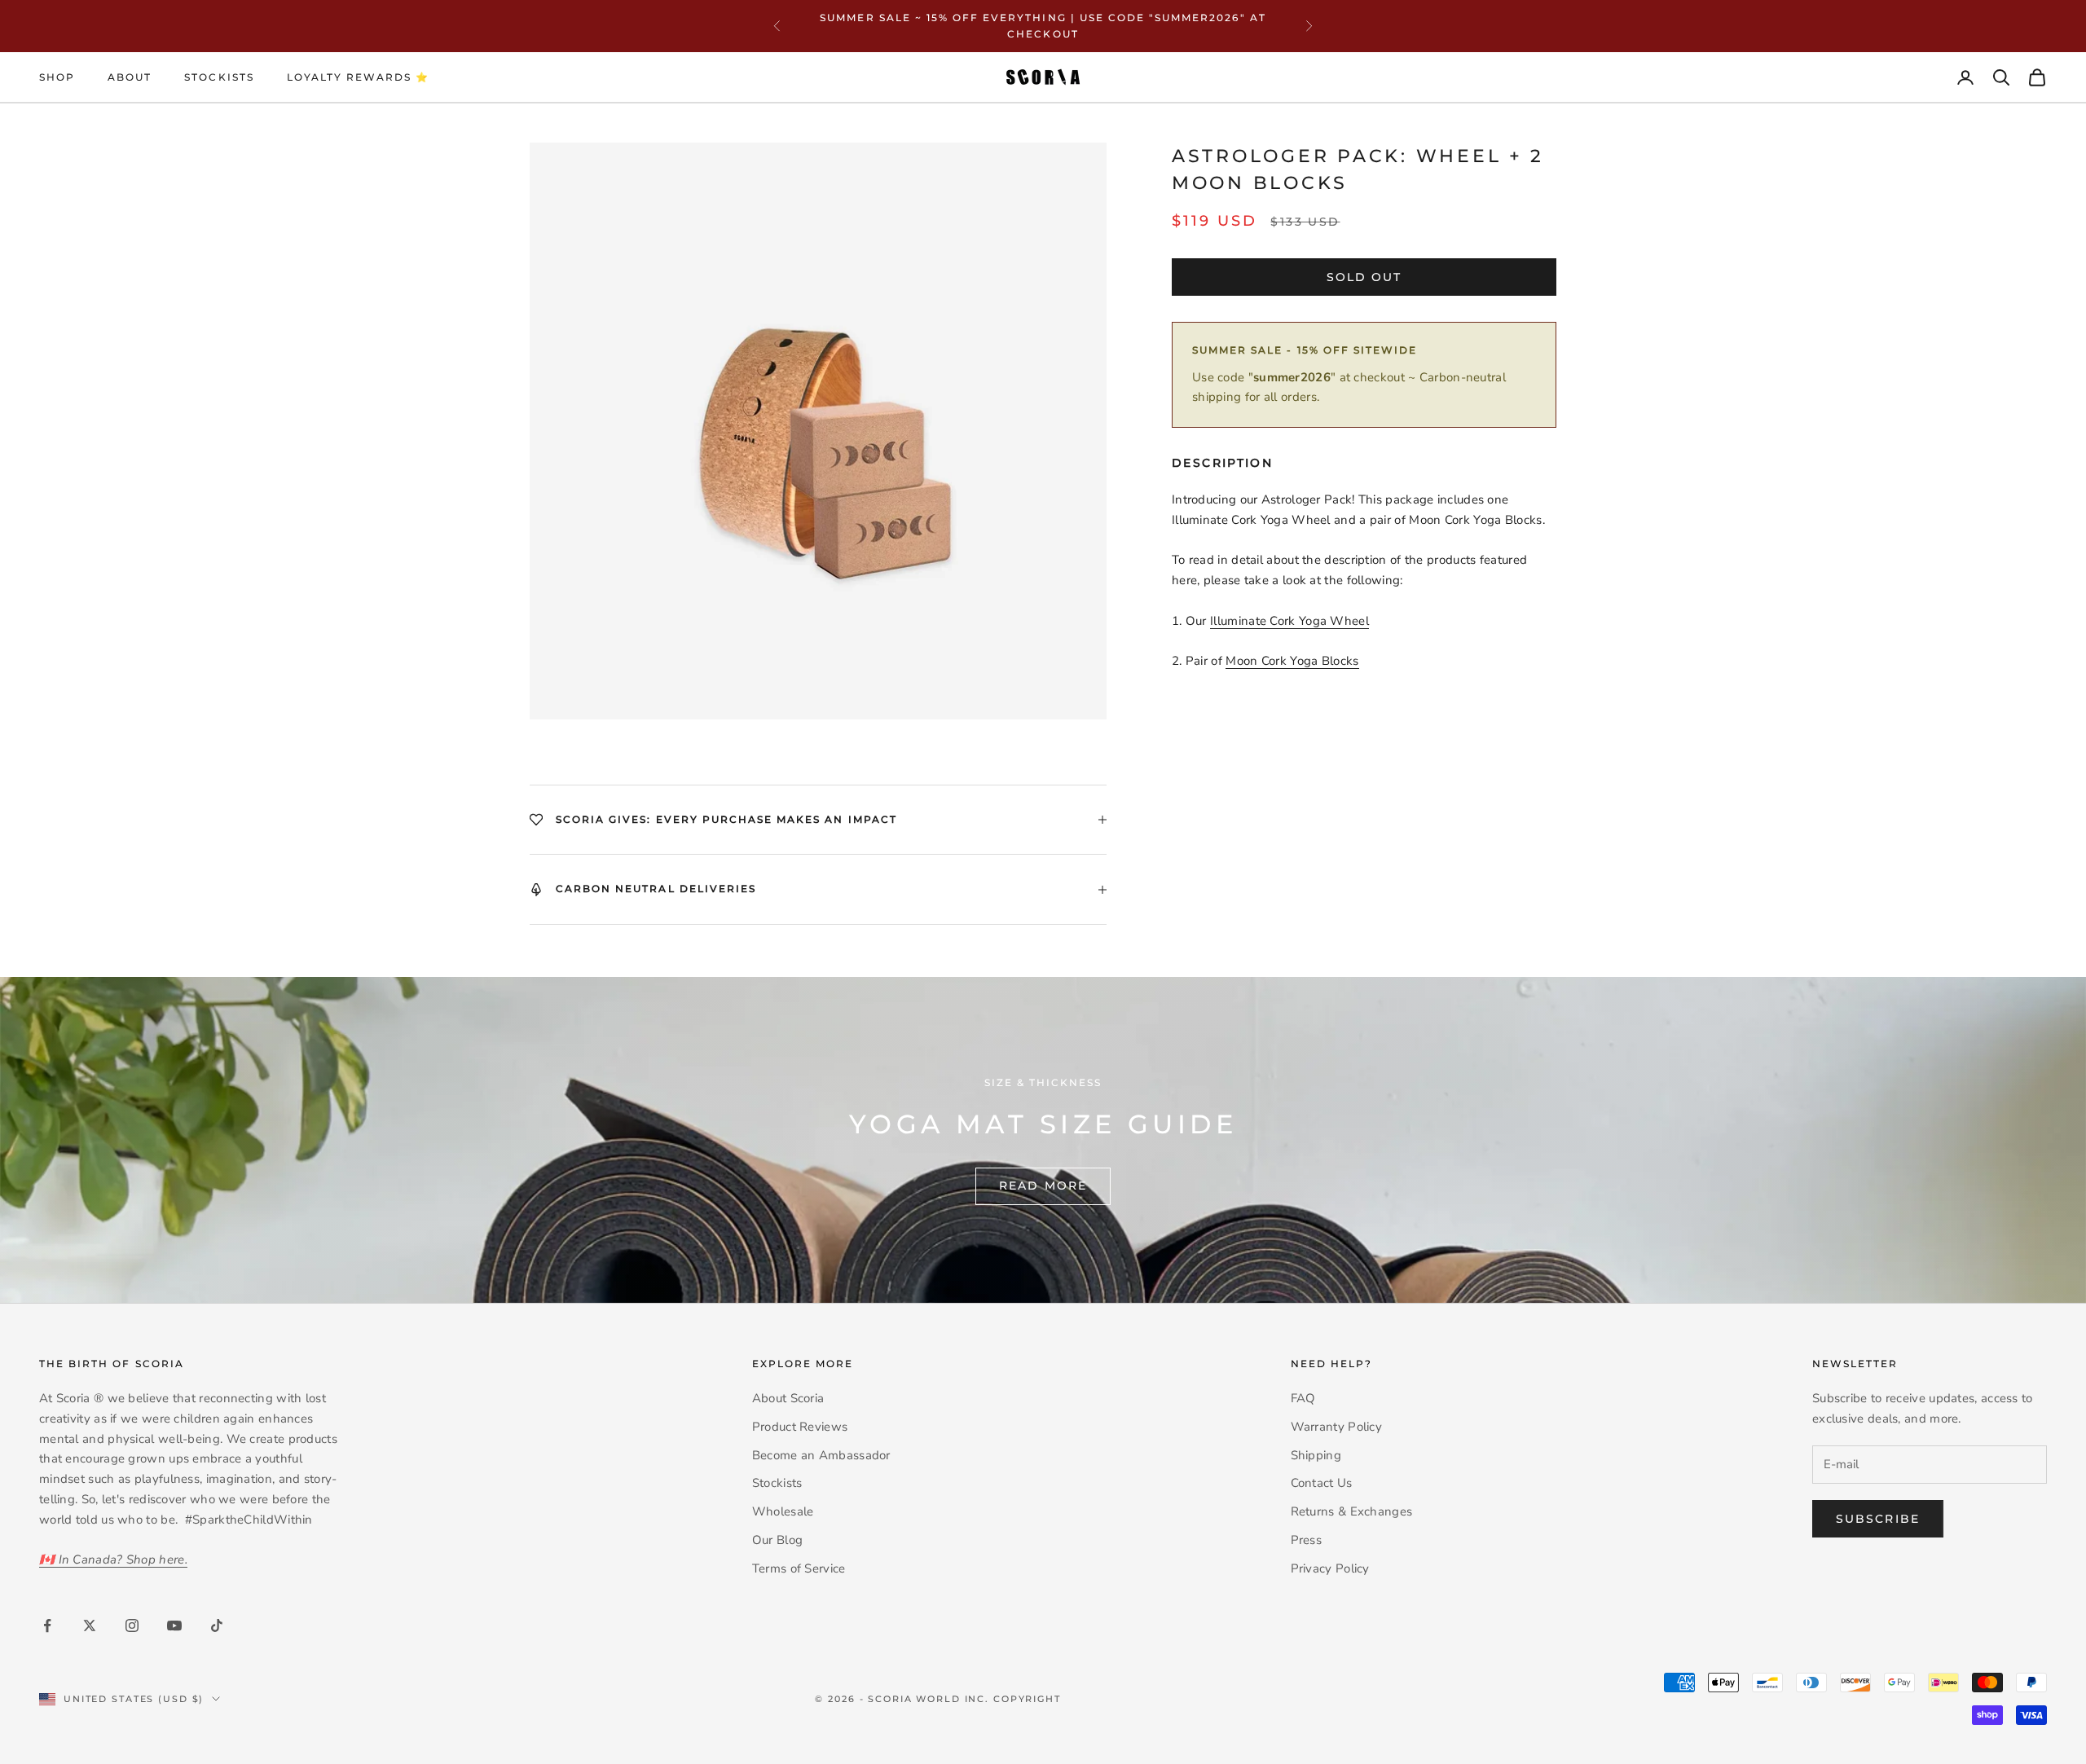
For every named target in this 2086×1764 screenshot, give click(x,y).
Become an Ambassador (821, 1455)
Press (1307, 1540)
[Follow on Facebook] (47, 1625)
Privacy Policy (1330, 1568)
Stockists (219, 77)
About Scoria (788, 1398)
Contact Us (1322, 1483)
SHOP (57, 77)
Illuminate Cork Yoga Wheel (1289, 621)
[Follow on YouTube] (174, 1625)
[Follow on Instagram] (132, 1625)
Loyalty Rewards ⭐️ (359, 77)
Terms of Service (799, 1568)
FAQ (1303, 1398)
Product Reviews (800, 1427)
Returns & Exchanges (1352, 1511)
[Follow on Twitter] (90, 1625)
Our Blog (777, 1540)
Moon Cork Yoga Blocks (1292, 661)
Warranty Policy (1337, 1427)
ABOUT (130, 77)
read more (1043, 1186)
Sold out (1364, 277)
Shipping (1316, 1455)
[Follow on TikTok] (217, 1625)
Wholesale (783, 1511)
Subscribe (1878, 1519)
